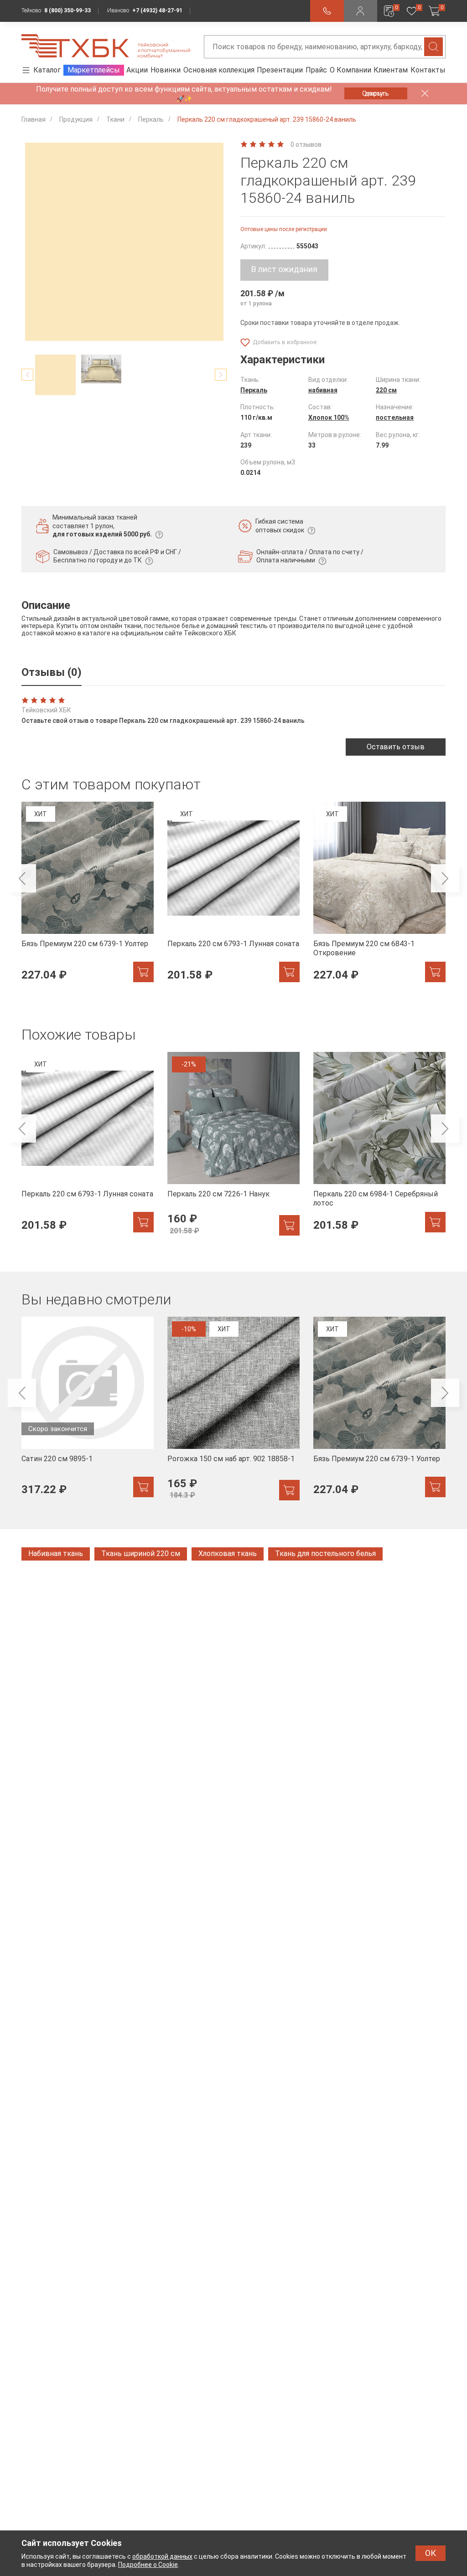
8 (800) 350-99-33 (67, 10)
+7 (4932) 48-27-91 (157, 10)
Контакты (428, 70)
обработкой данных (162, 2556)
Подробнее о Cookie (148, 2565)
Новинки (166, 70)
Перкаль (254, 390)
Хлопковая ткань (228, 1553)
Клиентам (391, 70)
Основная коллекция (219, 70)
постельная (395, 417)
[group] (88, 897)
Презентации (280, 70)
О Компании (350, 70)
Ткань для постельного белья (325, 1553)
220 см (386, 390)
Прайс (316, 70)
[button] (27, 375)
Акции (137, 70)
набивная (323, 390)
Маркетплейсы (94, 70)
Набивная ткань (56, 1553)
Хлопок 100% (329, 417)
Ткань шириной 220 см (141, 1553)
